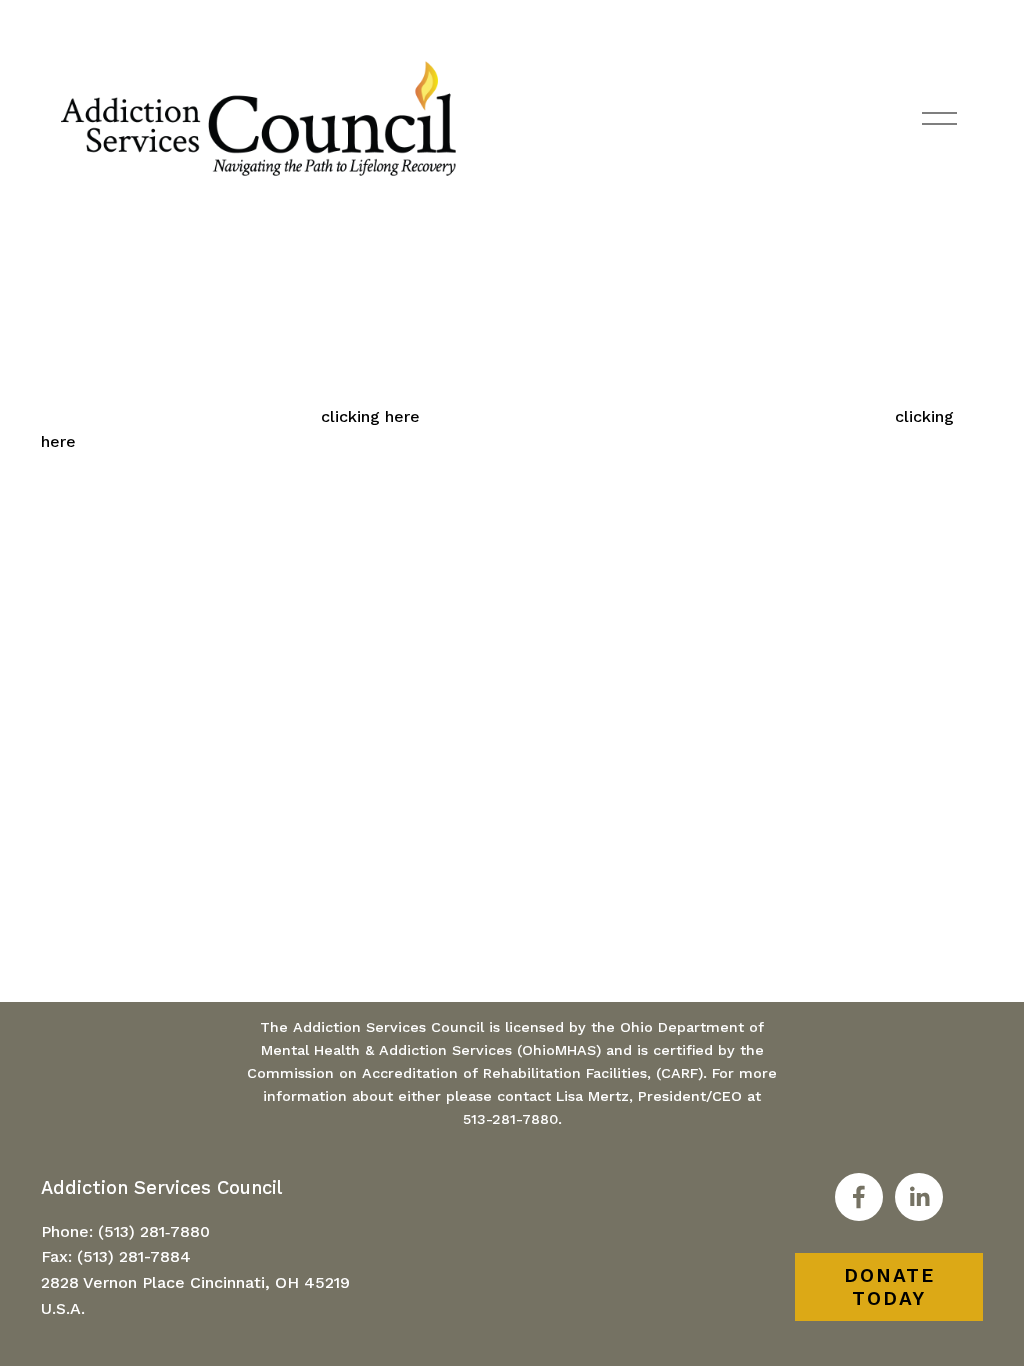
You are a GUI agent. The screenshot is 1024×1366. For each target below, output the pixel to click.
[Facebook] (859, 1197)
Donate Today (889, 1287)
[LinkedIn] (919, 1197)
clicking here (370, 416)
